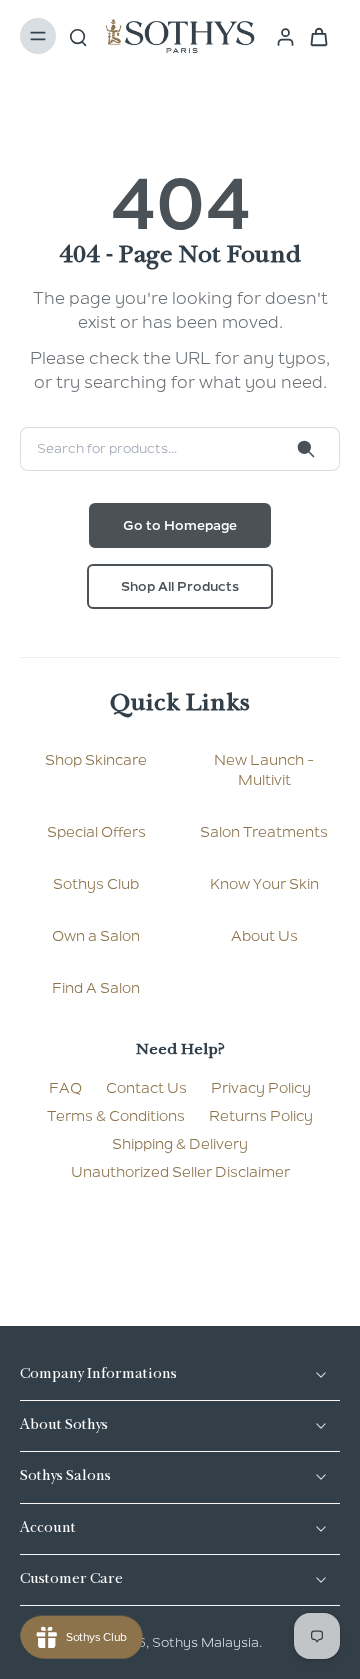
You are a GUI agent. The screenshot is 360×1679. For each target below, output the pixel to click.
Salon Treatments (264, 832)
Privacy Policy (261, 1088)
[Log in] (279, 36)
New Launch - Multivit (264, 770)
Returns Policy (261, 1116)
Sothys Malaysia (205, 1642)
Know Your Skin (264, 884)
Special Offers (96, 832)
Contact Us (146, 1088)
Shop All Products (180, 586)
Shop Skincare (96, 760)
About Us (264, 936)
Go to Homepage (180, 525)
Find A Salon (96, 988)
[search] (78, 36)
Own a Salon (96, 936)
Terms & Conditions (116, 1116)
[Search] (306, 449)
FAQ (65, 1088)
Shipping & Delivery (180, 1144)
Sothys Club (96, 884)
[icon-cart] (318, 36)
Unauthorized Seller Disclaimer (180, 1172)
